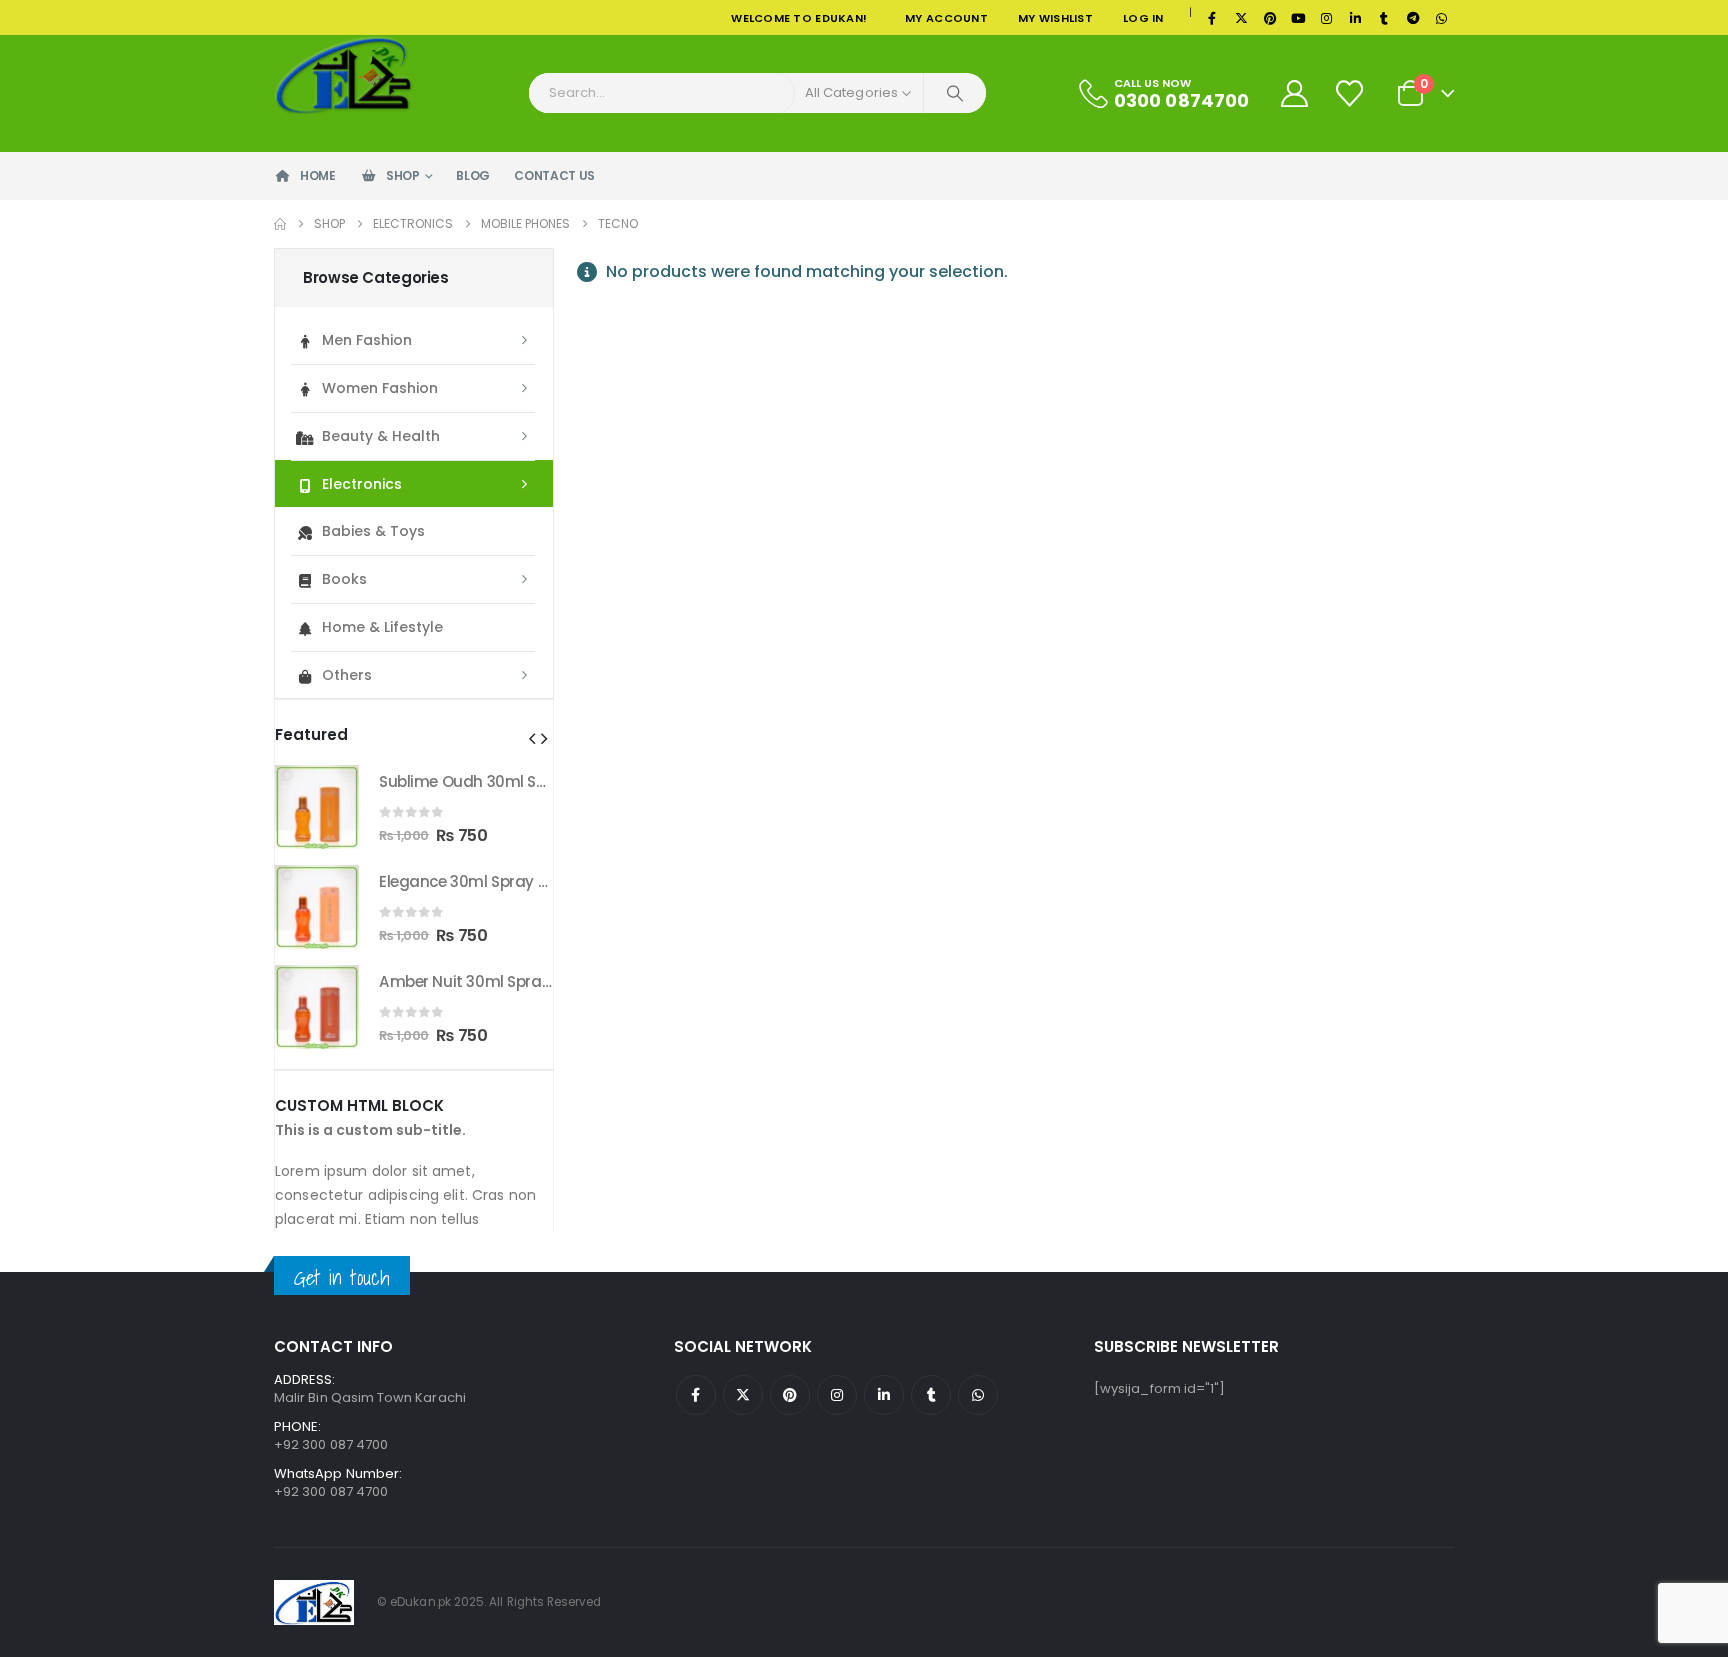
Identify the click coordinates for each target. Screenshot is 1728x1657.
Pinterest (790, 1395)
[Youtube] (1298, 18)
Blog (473, 175)
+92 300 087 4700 (331, 1491)
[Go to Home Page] (280, 224)
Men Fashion (367, 340)
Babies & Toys (373, 531)
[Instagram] (1327, 18)
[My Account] (1294, 93)
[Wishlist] (1351, 93)
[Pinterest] (1270, 18)
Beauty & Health (381, 436)
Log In (1143, 18)
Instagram (837, 1395)
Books (344, 579)
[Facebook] (1213, 18)
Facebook (696, 1395)
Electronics (362, 484)
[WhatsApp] (1441, 18)
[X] (1241, 18)
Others (347, 675)
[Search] (955, 93)
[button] (532, 739)
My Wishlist (1055, 18)
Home (318, 175)
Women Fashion (380, 388)
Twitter (743, 1395)
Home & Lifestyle (382, 627)
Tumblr (931, 1395)
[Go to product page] (317, 807)
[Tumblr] (1384, 18)
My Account (946, 18)
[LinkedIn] (1356, 18)
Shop (403, 175)
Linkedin (884, 1395)
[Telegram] (1413, 18)
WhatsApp (978, 1395)
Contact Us (554, 175)
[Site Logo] (344, 74)
